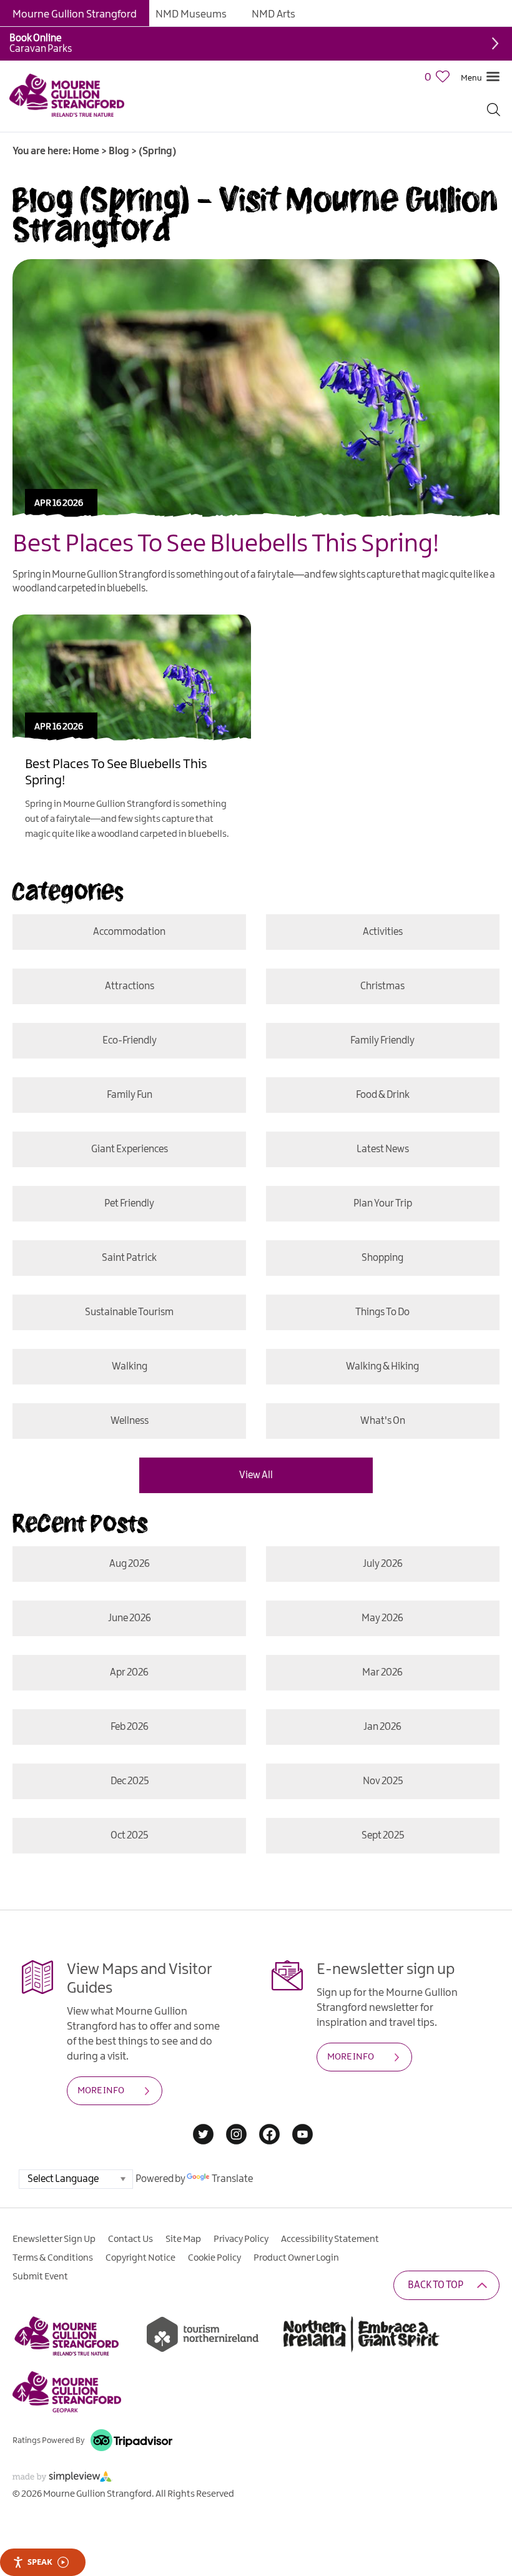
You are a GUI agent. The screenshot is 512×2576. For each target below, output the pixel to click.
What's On (383, 1421)
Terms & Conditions (53, 2258)
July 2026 (383, 1564)
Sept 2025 (383, 1836)
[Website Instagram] (236, 2135)
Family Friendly (382, 1041)
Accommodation (129, 932)
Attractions (130, 986)
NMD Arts (273, 14)
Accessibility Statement (330, 2239)
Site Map (183, 2239)
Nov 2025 (383, 1781)
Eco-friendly (130, 1041)
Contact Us (130, 2239)
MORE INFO (101, 2091)
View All (256, 1475)
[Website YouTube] (303, 2135)
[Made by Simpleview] (62, 2479)
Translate (232, 2179)
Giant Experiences (130, 1149)
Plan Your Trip (383, 1204)
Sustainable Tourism (129, 1312)
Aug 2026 (130, 1564)
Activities (383, 932)
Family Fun (130, 1095)
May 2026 (382, 1618)
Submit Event (40, 2277)
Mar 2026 (382, 1673)
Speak (40, 2562)
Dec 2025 (130, 1781)
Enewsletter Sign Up (54, 2239)
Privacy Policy (241, 2239)
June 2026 (130, 1618)
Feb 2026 (130, 1727)
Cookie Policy (214, 2258)
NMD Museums (191, 14)
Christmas (382, 986)
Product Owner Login (296, 2258)
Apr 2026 (129, 1673)
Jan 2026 (382, 1727)
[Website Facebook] (269, 2135)
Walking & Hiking (382, 1367)
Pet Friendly (129, 1204)
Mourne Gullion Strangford (75, 14)
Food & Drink (383, 1095)
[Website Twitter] (203, 2135)
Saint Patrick (129, 1258)
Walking (130, 1367)
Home (86, 151)
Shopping (382, 1258)
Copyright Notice (140, 2258)
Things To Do (382, 1312)
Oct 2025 (129, 1836)
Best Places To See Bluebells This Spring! (226, 545)
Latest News (383, 1149)
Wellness (130, 1421)
